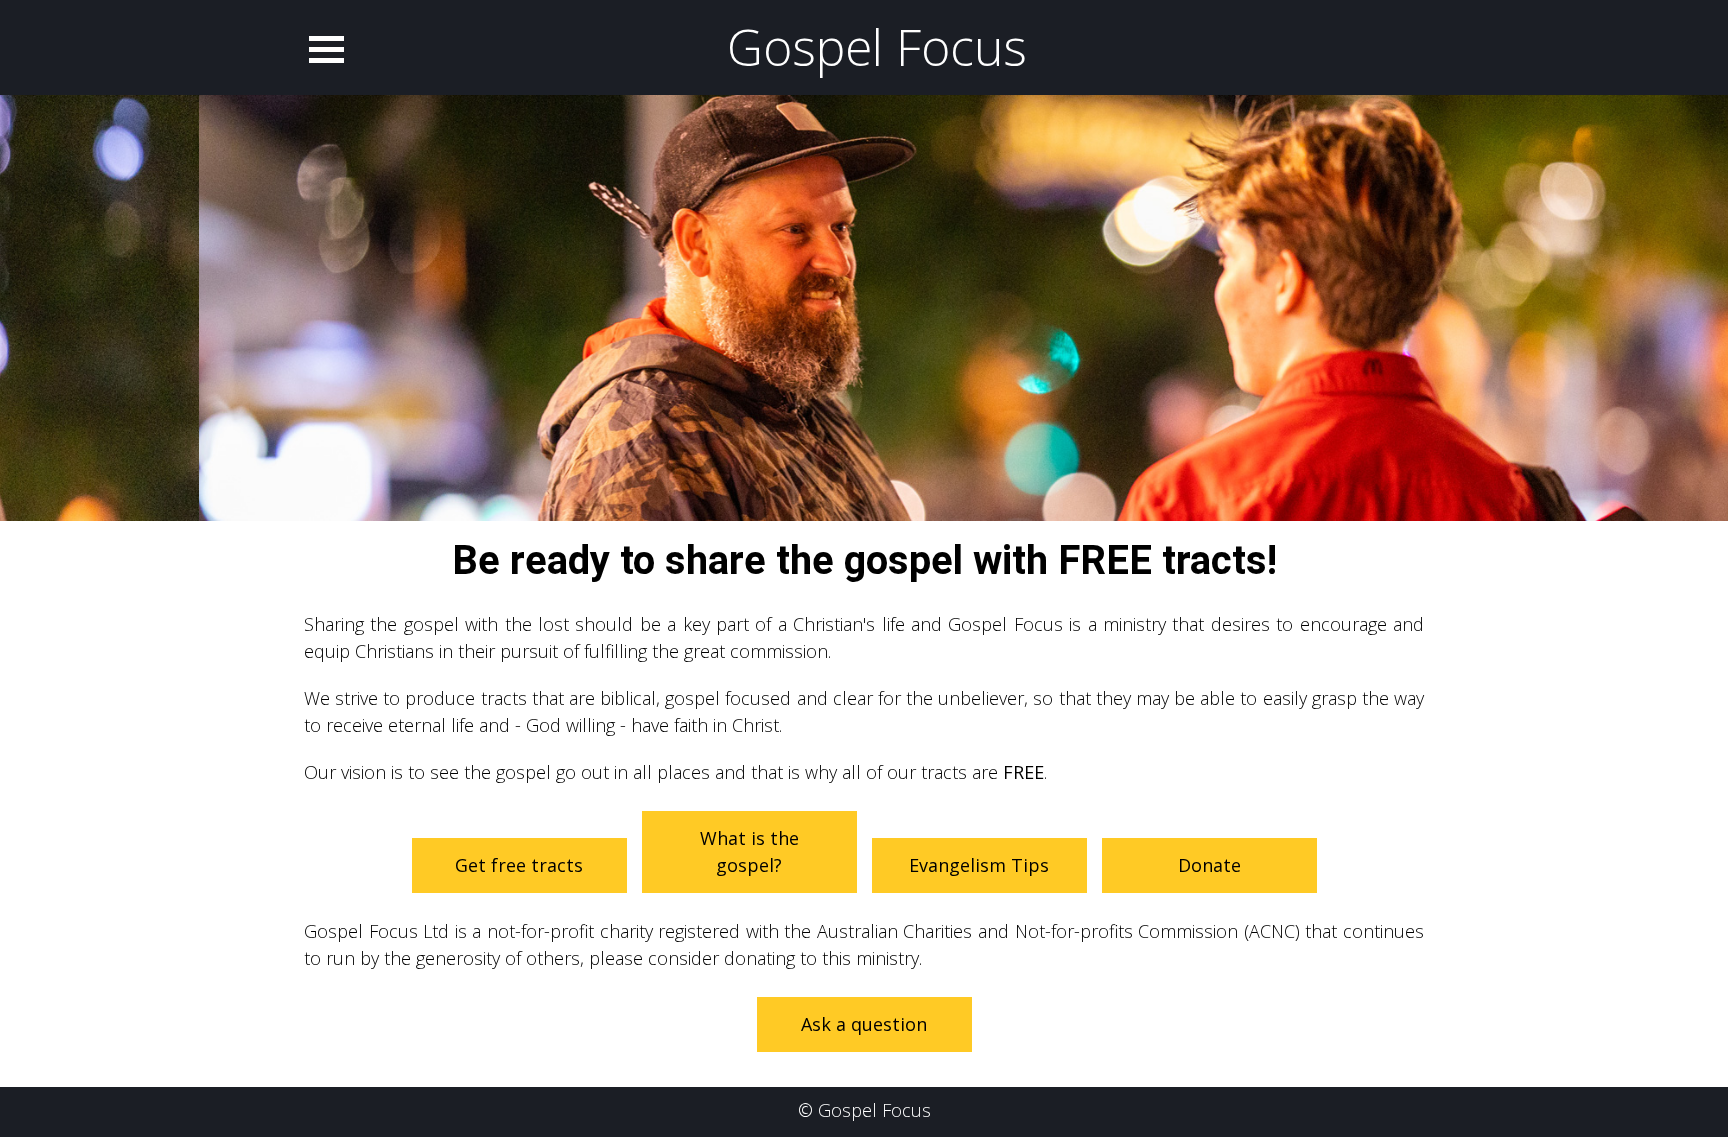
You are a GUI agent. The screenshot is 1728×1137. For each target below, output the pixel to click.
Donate (1209, 865)
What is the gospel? (749, 851)
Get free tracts (519, 865)
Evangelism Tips (979, 865)
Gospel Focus (877, 47)
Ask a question (864, 1024)
